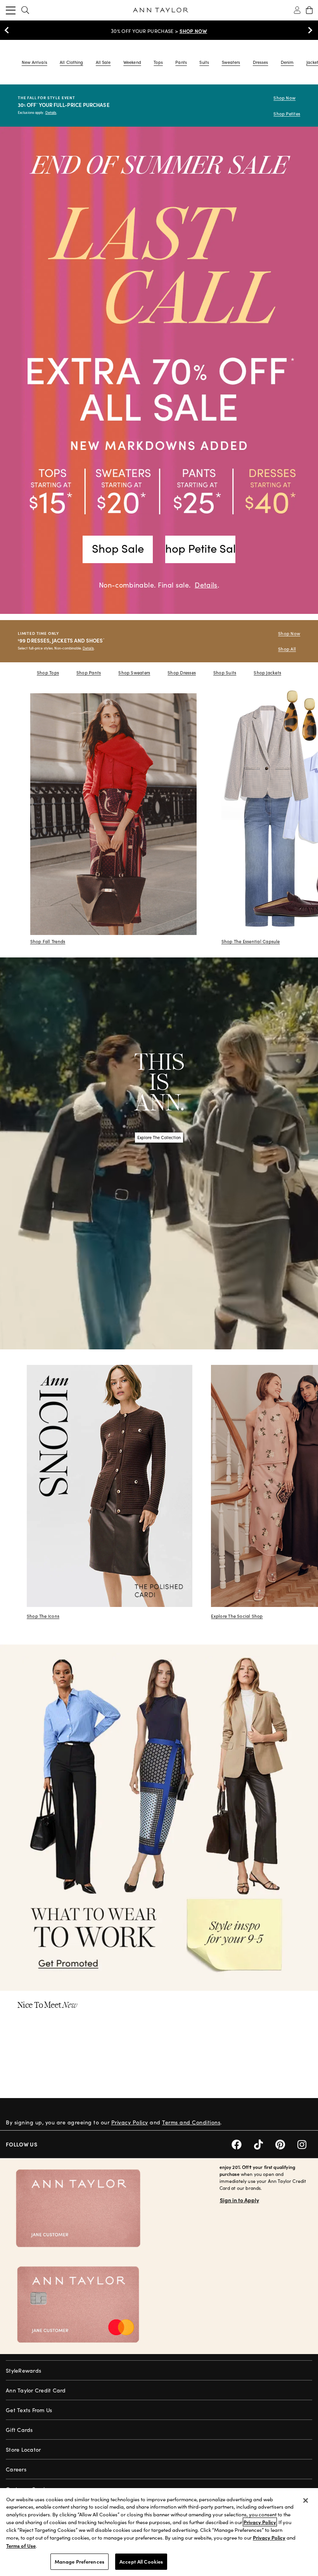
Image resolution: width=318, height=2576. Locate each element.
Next (308, 30)
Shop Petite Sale (200, 548)
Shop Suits (225, 673)
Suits (204, 62)
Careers (16, 2469)
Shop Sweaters (134, 673)
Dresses (261, 62)
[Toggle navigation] (11, 10)
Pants (181, 62)
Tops (158, 62)
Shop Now (284, 98)
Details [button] (206, 585)
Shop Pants (89, 673)
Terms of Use (21, 2546)
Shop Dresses (182, 673)
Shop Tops (48, 673)
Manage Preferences (79, 2561)
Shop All (287, 649)
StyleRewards (23, 2371)
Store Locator (23, 2450)
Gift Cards (19, 2430)
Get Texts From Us (29, 2410)
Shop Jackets (267, 673)
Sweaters (231, 62)
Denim (287, 62)
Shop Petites (287, 114)
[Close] (306, 2500)
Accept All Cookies (141, 2561)
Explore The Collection (159, 1137)
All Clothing (71, 62)
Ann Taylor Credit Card (36, 2390)
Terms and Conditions (191, 2122)
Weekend (132, 62)
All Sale (103, 62)
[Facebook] (243, 2144)
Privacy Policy (130, 2122)
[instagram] (305, 2144)
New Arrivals (35, 62)
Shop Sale (118, 548)
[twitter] (265, 2144)
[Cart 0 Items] (309, 10)
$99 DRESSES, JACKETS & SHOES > (159, 31)
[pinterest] (286, 2144)
